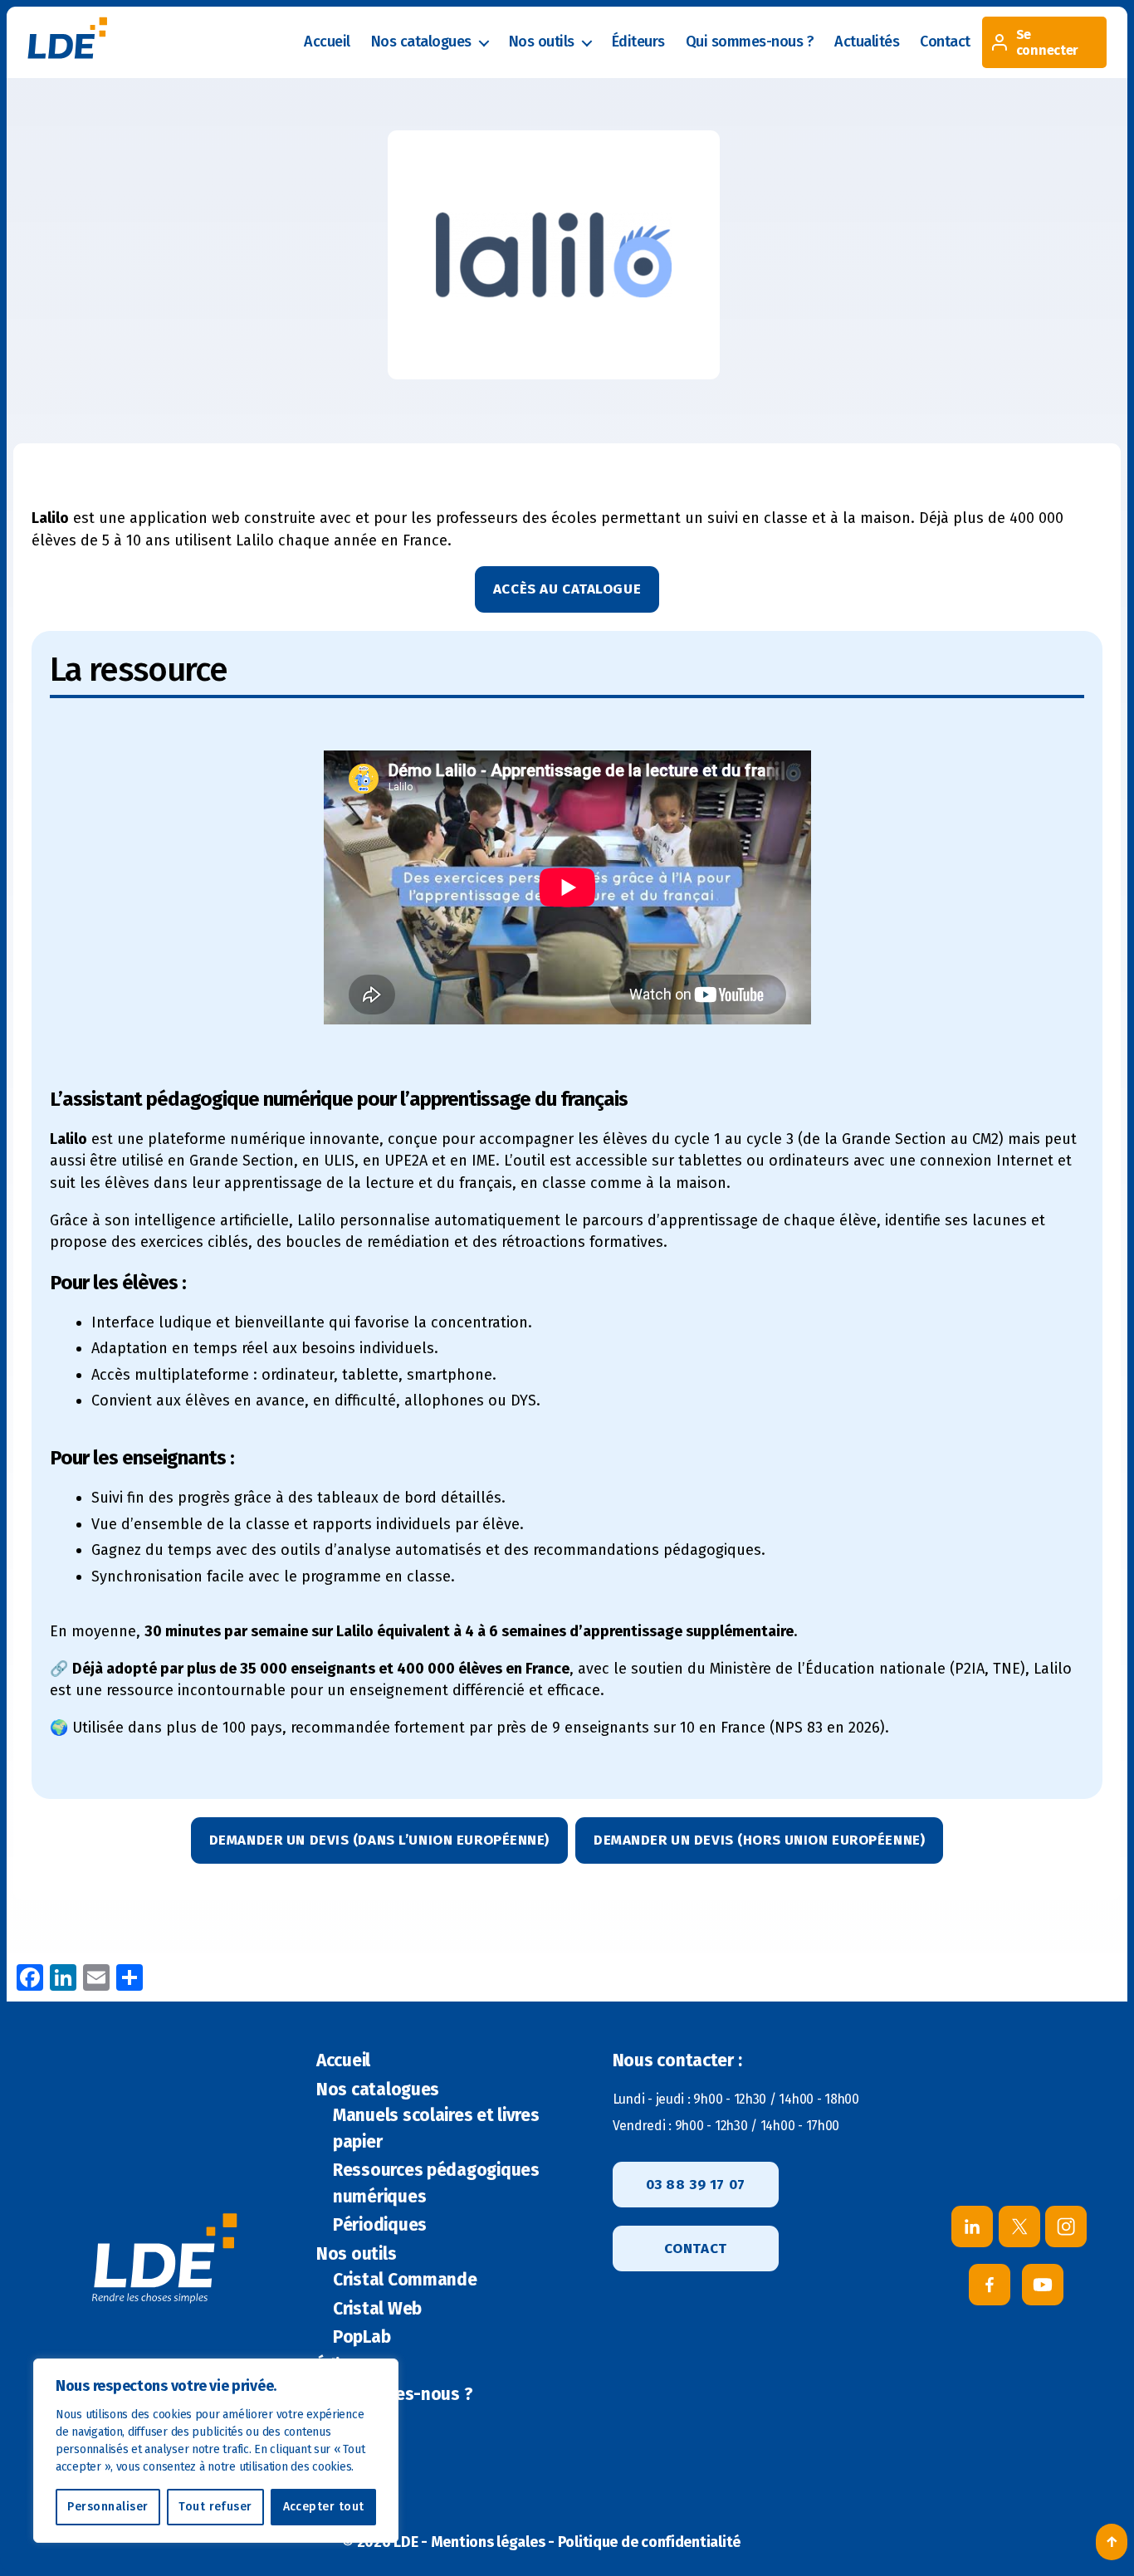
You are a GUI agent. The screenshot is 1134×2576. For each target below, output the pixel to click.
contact (696, 2249)
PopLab (362, 2337)
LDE (406, 2542)
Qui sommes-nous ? (750, 42)
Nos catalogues (421, 42)
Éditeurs (638, 42)
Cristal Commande (405, 2280)
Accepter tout (324, 2507)
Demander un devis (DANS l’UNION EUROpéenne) (379, 1840)
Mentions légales (488, 2542)
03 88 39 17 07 (696, 2185)
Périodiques (380, 2225)
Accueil (327, 42)
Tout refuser (215, 2507)
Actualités (867, 42)
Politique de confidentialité (649, 2542)
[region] (216, 2451)
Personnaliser (108, 2507)
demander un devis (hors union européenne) (759, 1840)
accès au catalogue (567, 589)
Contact (945, 42)
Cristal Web (377, 2309)
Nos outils (542, 42)
